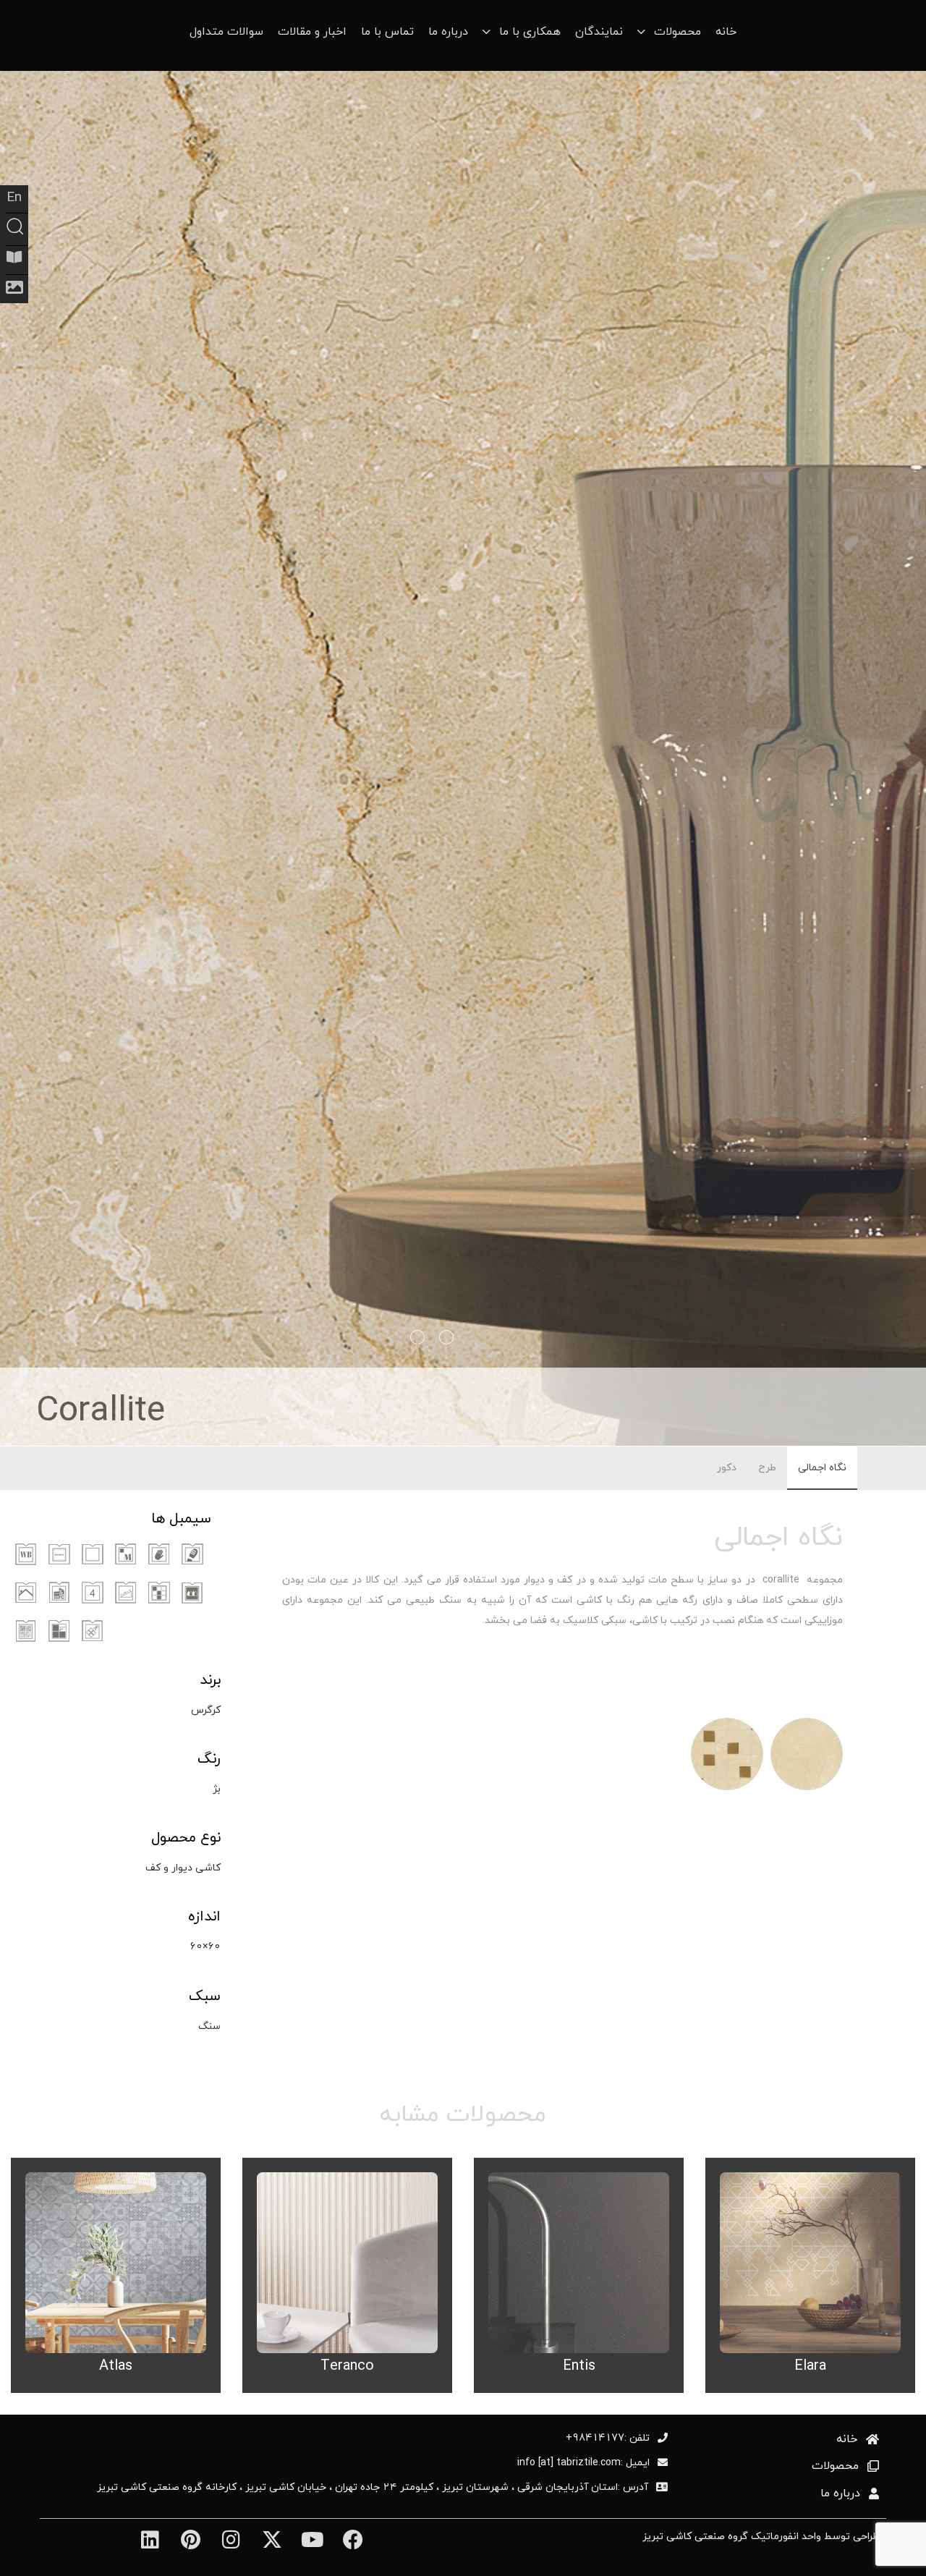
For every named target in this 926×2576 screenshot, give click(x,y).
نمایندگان (599, 31)
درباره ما (448, 31)
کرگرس (206, 1709)
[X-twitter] (272, 2540)
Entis (579, 2365)
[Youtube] (312, 2540)
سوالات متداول (226, 31)
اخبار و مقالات (312, 31)
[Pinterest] (191, 2540)
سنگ (209, 2026)
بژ (217, 1788)
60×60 (205, 1946)
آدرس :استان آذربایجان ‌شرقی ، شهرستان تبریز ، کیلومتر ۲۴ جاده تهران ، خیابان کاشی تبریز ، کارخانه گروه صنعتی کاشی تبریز (373, 2487)
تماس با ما (387, 31)
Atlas (116, 2365)
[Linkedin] (149, 2540)
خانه (726, 31)
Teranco (347, 2365)
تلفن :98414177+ (608, 2438)
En (14, 197)
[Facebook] (353, 2540)
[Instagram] (231, 2540)
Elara (810, 2365)
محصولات (835, 2466)
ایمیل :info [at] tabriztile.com (583, 2462)
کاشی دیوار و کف (183, 1867)
